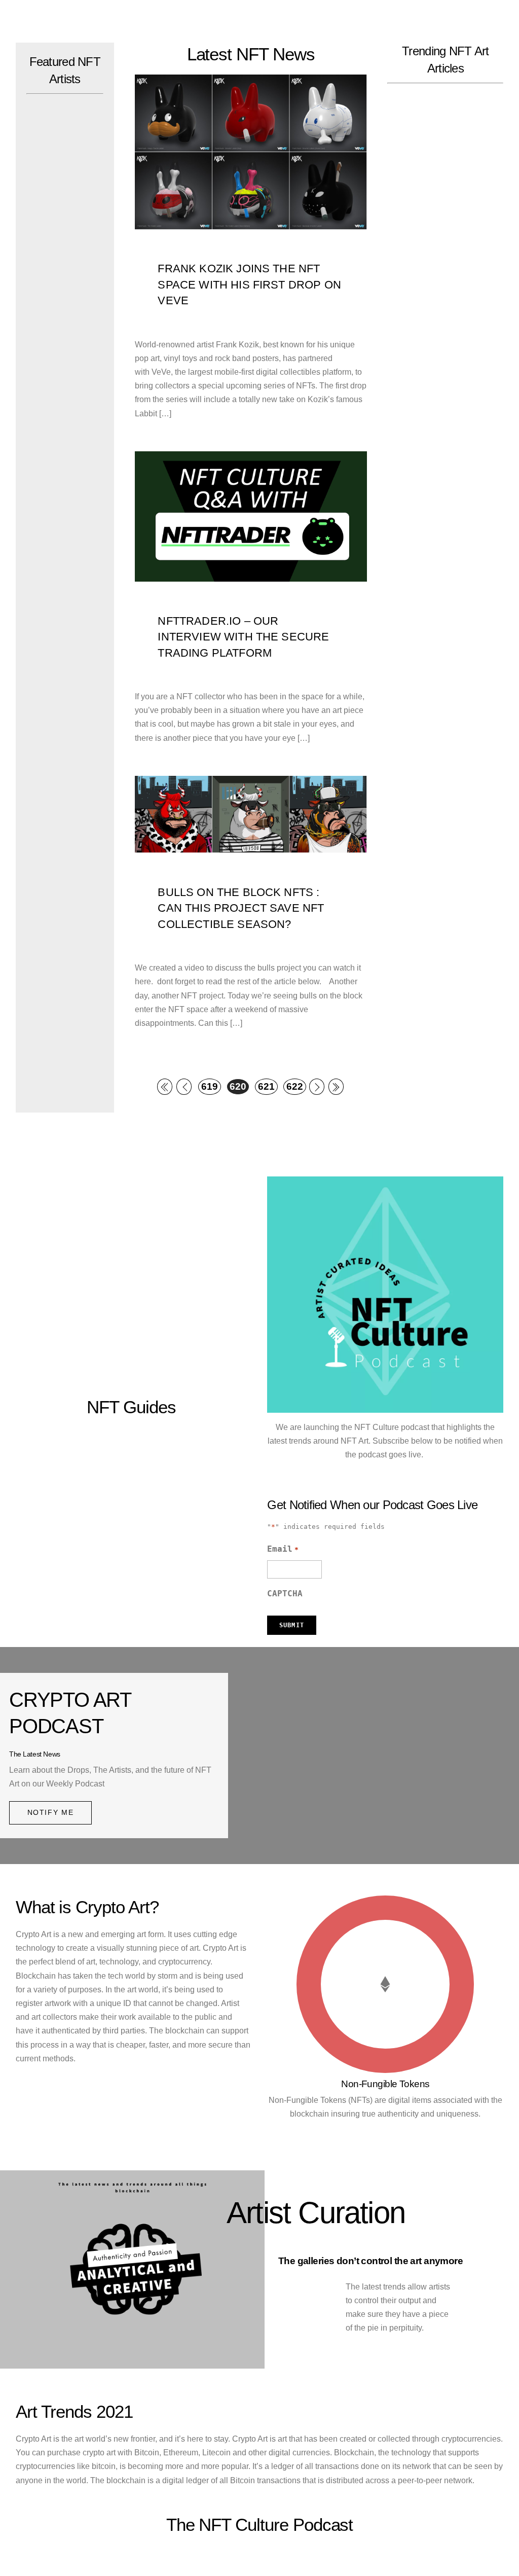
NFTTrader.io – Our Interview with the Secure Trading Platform (243, 637)
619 (210, 1086)
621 (266, 1086)
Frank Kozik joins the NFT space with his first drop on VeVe (249, 284)
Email (283, 1549)
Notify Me (51, 1812)
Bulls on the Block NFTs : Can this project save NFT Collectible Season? (241, 908)
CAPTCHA (285, 1594)
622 (295, 1086)
